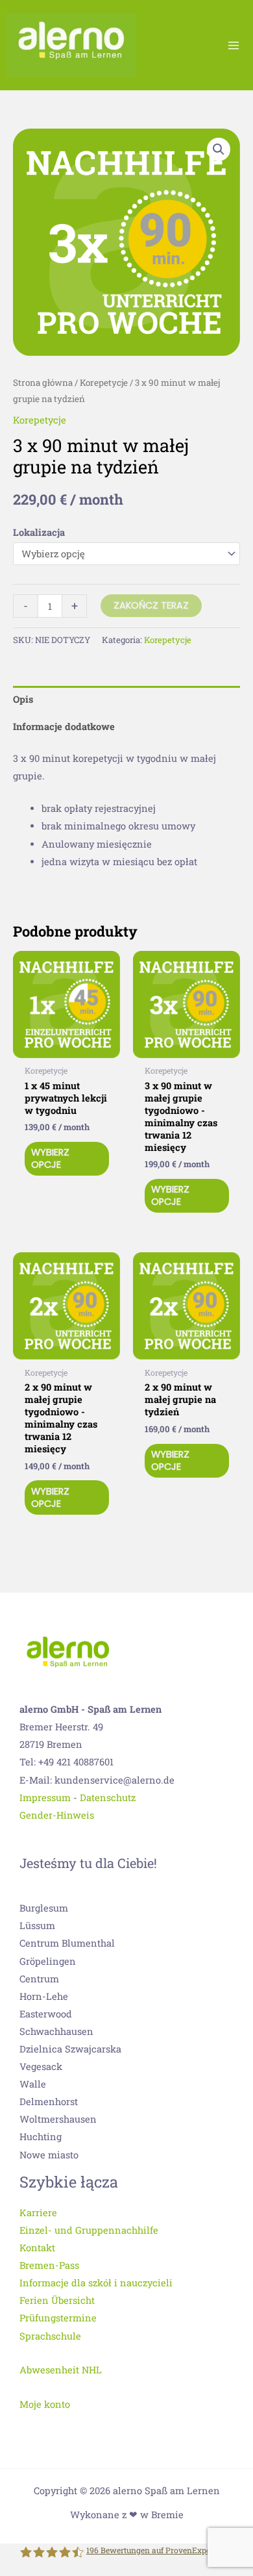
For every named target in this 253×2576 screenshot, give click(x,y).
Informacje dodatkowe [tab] (64, 726)
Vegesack (41, 2066)
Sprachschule (50, 2336)
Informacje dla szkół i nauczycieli (96, 2283)
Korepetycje (104, 383)
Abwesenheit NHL (61, 2370)
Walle (33, 2084)
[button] (219, 149)
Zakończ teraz (151, 605)
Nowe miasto (49, 2155)
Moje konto (45, 2404)
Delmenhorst (49, 2102)
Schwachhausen (56, 2031)
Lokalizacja (39, 532)
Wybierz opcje (50, 1158)
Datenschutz (108, 1798)
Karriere (38, 2213)
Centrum (39, 1979)
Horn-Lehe (44, 1996)
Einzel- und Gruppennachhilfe (89, 2230)
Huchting (41, 2137)
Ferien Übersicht (57, 2300)
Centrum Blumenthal (67, 1943)
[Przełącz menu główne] (234, 45)
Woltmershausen (58, 2119)
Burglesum (44, 1908)
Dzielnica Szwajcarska (70, 2049)
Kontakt (37, 2248)
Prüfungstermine (58, 2318)
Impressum (45, 1798)
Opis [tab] (23, 699)
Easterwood (46, 2014)
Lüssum (37, 1926)
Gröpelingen (48, 1961)
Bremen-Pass (49, 2265)
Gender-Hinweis (57, 1815)
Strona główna (43, 383)
